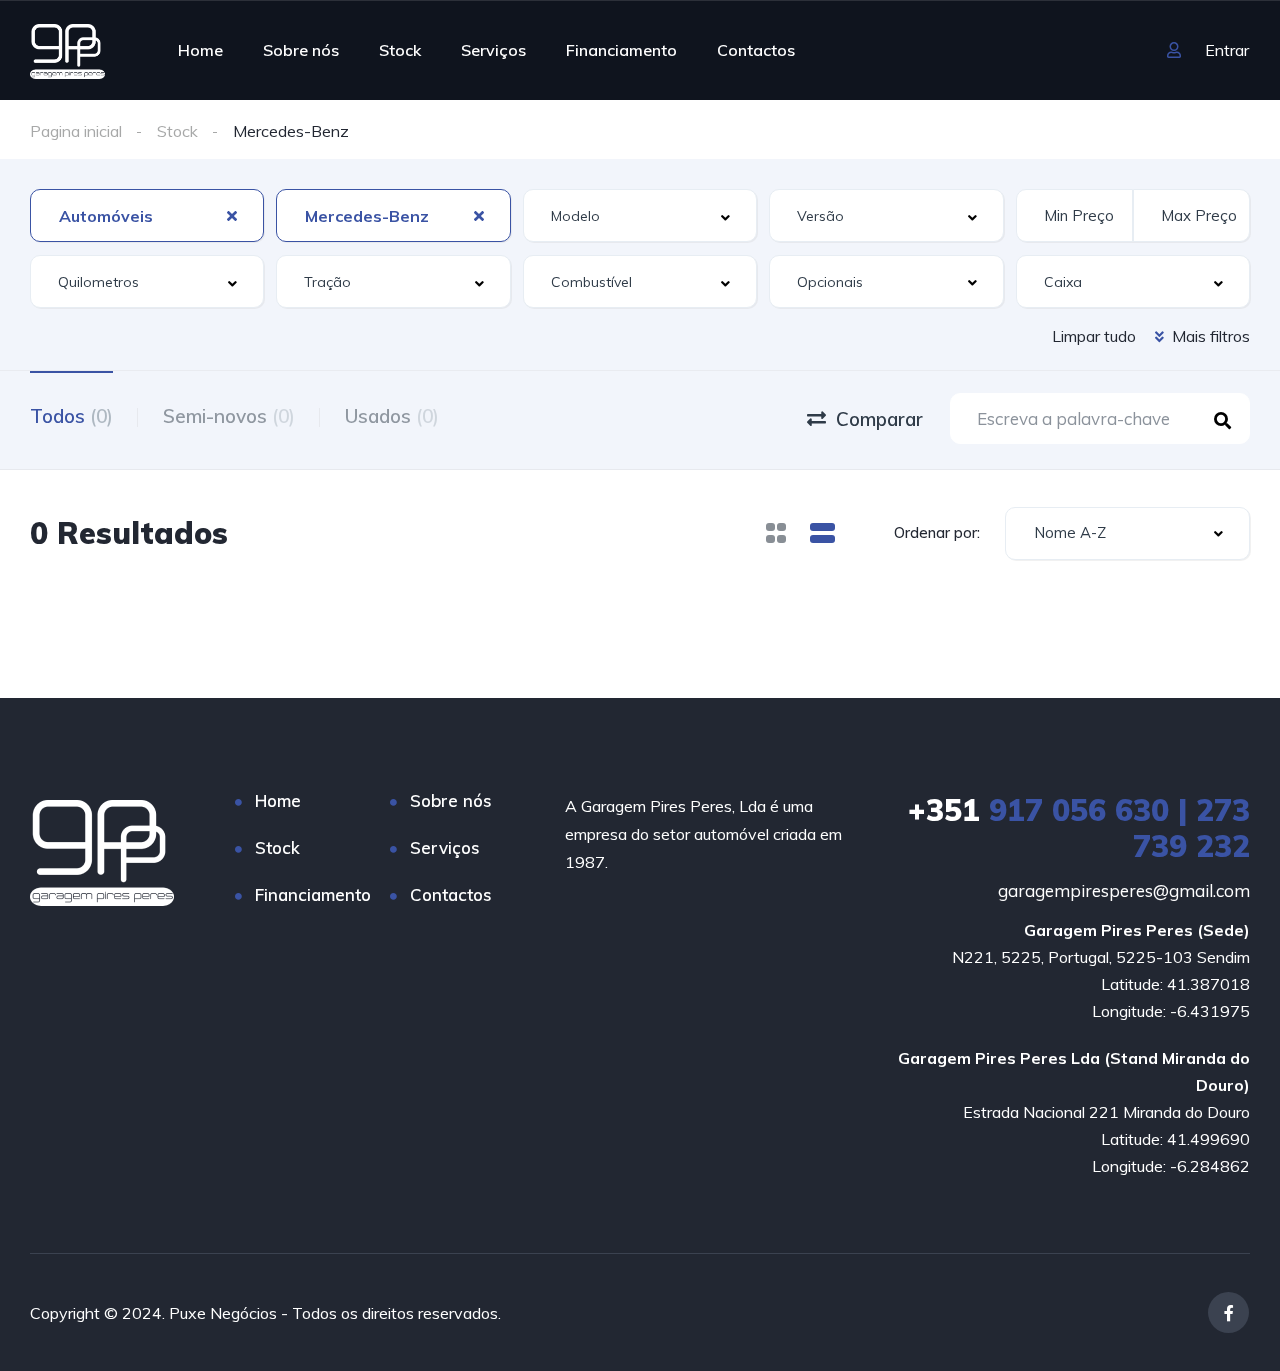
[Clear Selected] (232, 215)
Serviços (493, 50)
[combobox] (147, 215)
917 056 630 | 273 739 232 (1079, 828)
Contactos (756, 50)
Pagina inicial (76, 131)
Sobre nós (301, 50)
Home (200, 50)
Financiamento (621, 50)
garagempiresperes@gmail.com (1124, 890)
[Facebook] (1228, 1312)
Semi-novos (229, 416)
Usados (392, 416)
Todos (71, 416)
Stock (400, 50)
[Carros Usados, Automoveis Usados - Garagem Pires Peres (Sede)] (67, 50)
